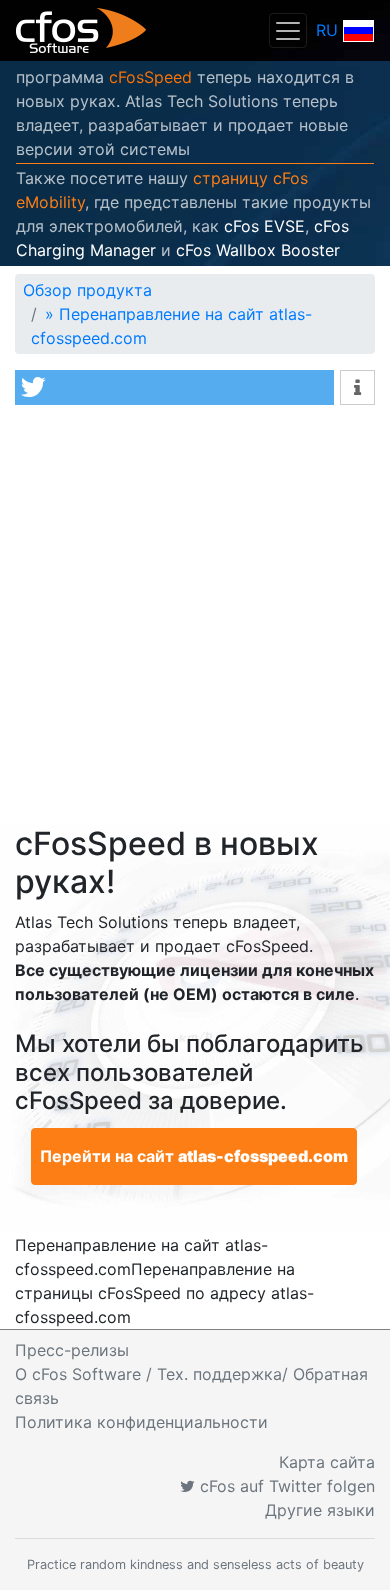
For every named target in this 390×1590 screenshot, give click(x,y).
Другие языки (320, 1510)
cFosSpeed (150, 77)
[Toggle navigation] (288, 30)
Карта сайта (327, 1462)
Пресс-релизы (72, 1350)
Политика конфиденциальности (141, 1422)
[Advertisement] (195, 620)
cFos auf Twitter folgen (285, 1486)
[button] (174, 387)
